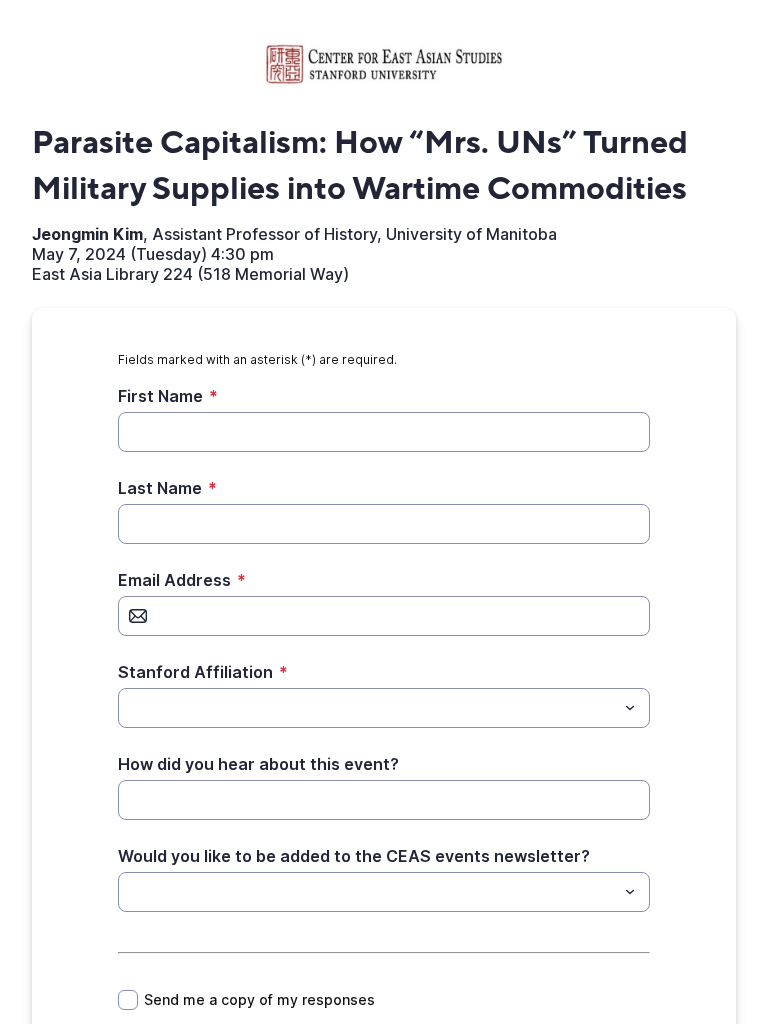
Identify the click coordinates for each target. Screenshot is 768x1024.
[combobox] (384, 708)
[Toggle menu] (630, 708)
